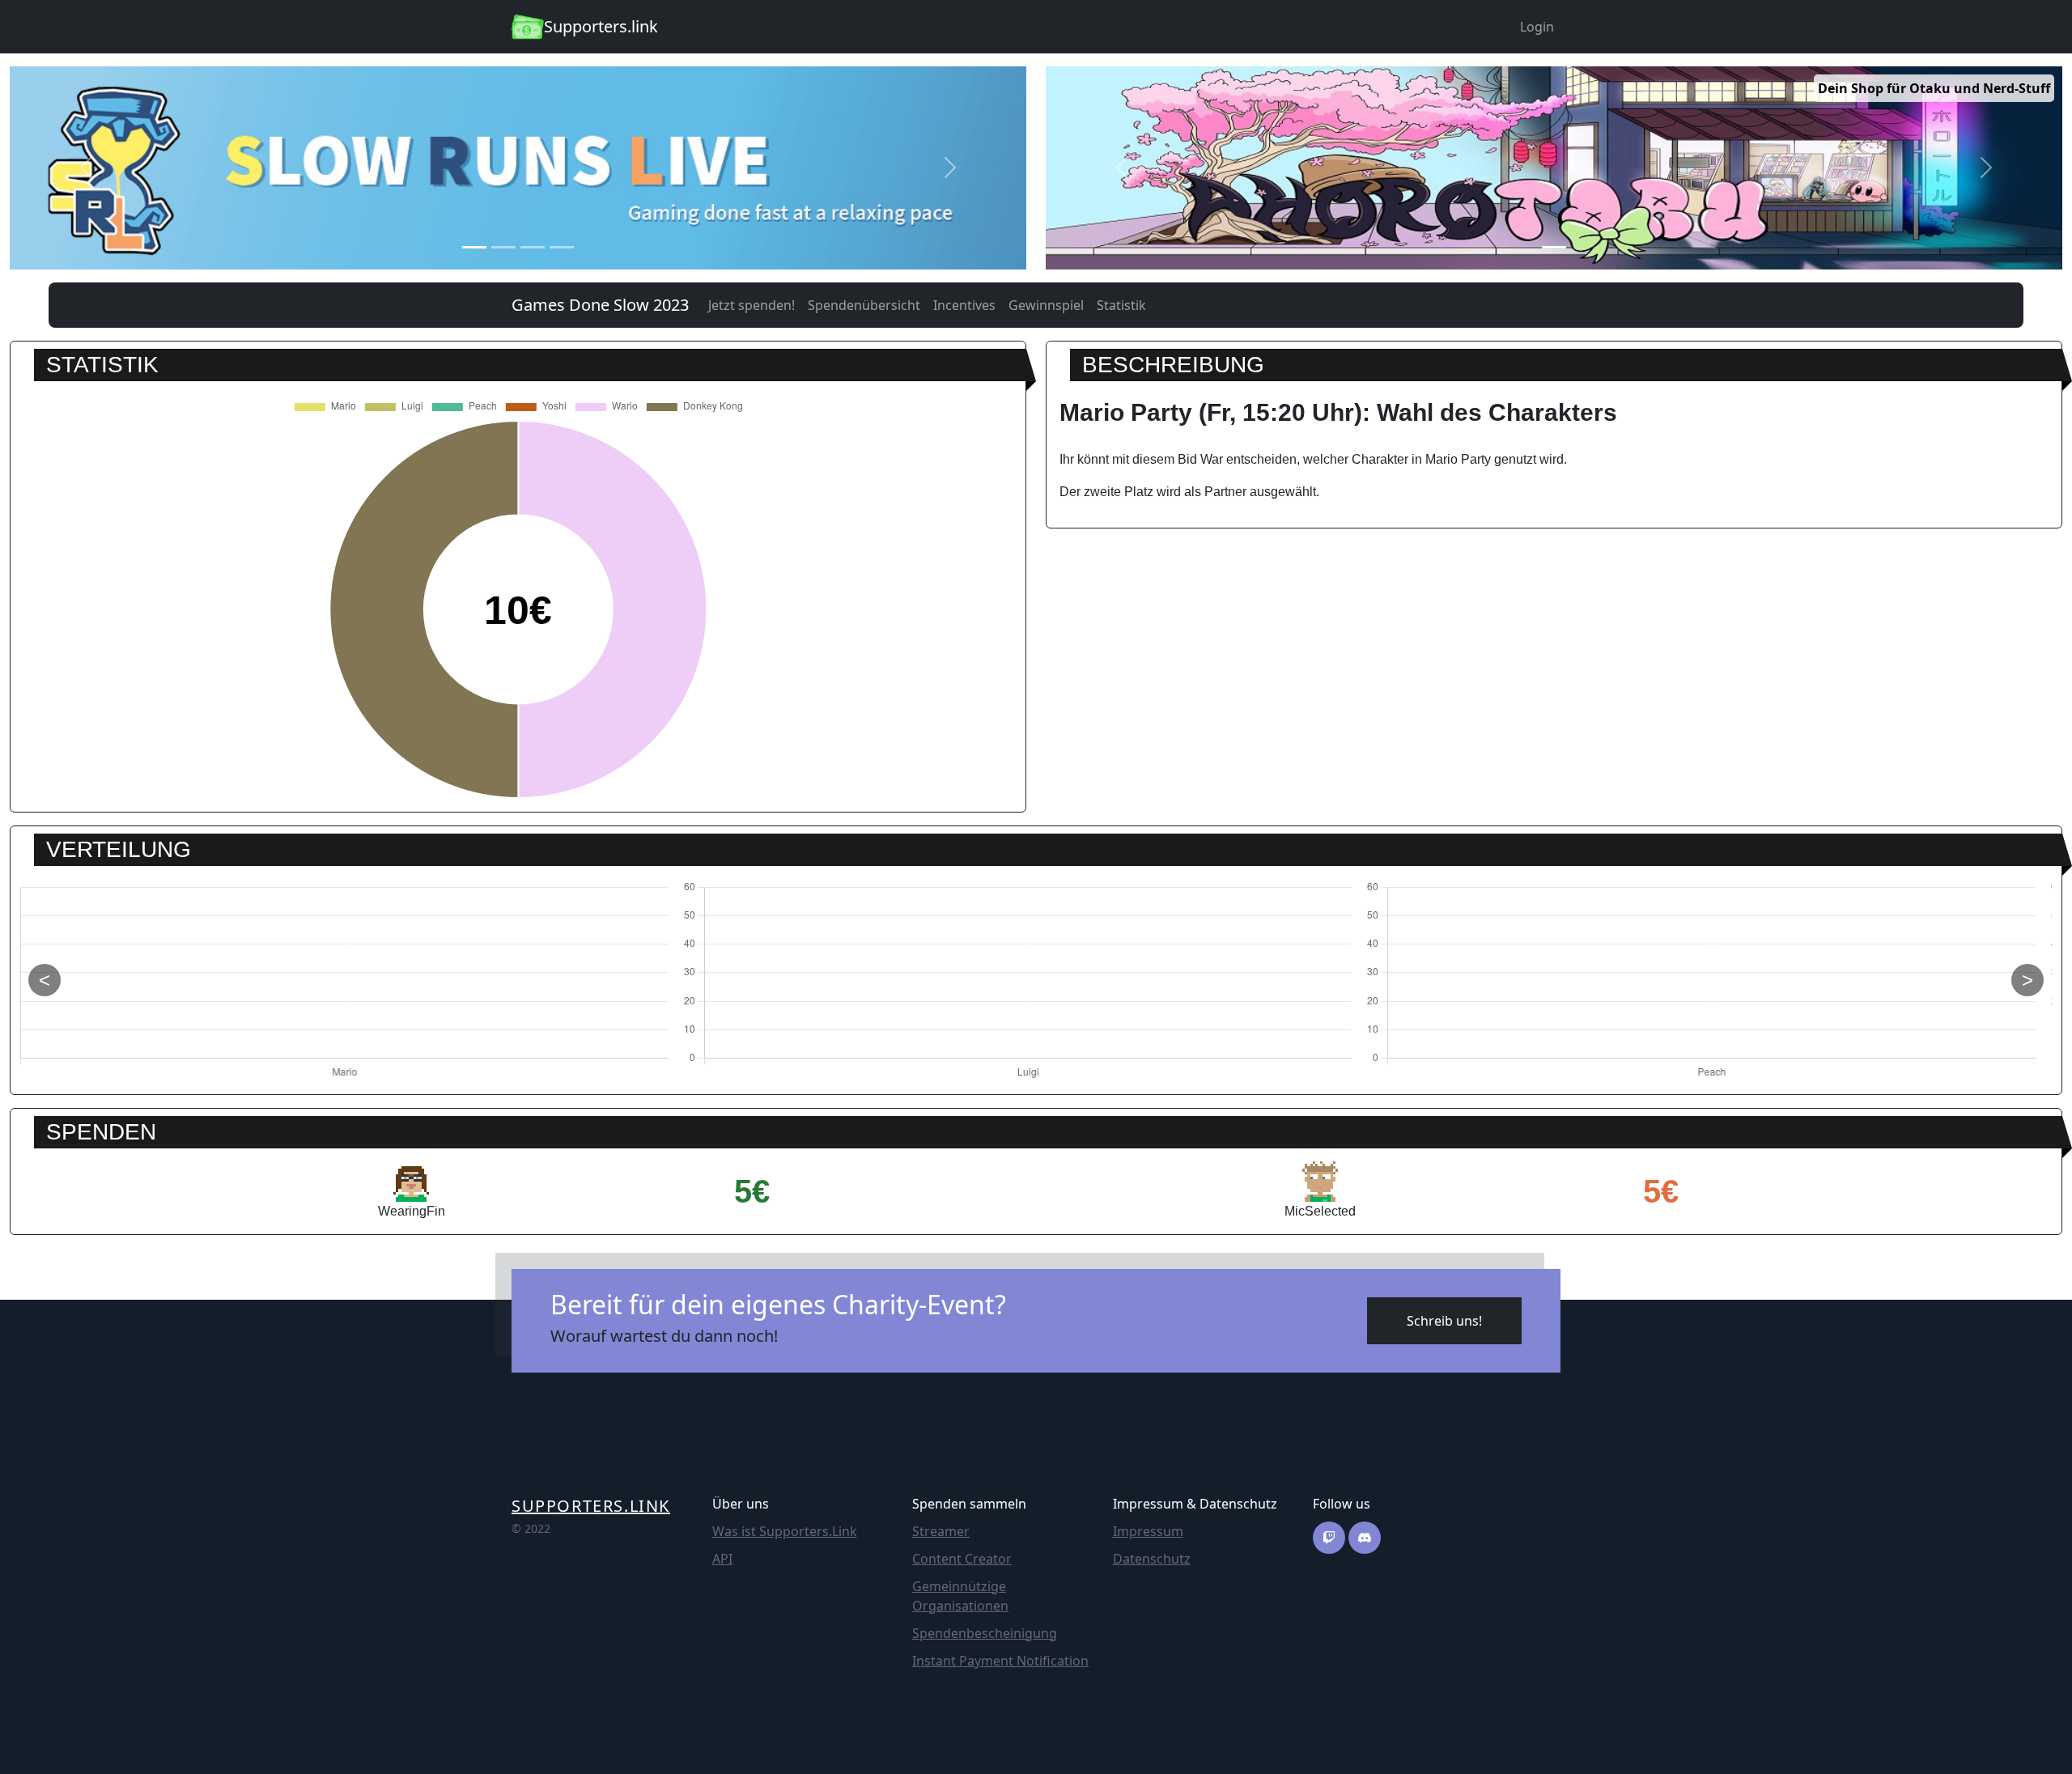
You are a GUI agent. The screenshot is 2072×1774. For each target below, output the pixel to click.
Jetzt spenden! (752, 305)
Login (1537, 27)
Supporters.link (591, 1506)
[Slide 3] (533, 247)
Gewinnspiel (1046, 305)
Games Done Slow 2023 (600, 305)
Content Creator (962, 1559)
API (722, 1559)
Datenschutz (1152, 1559)
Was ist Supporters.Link (785, 1531)
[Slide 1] (474, 247)
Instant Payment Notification (1000, 1661)
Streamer (941, 1531)
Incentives (964, 305)
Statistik (1121, 305)
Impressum (1148, 1531)
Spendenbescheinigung (985, 1633)
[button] (86, 168)
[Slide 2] (503, 247)
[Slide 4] (562, 247)
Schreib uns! (1444, 1321)
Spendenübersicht (864, 305)
